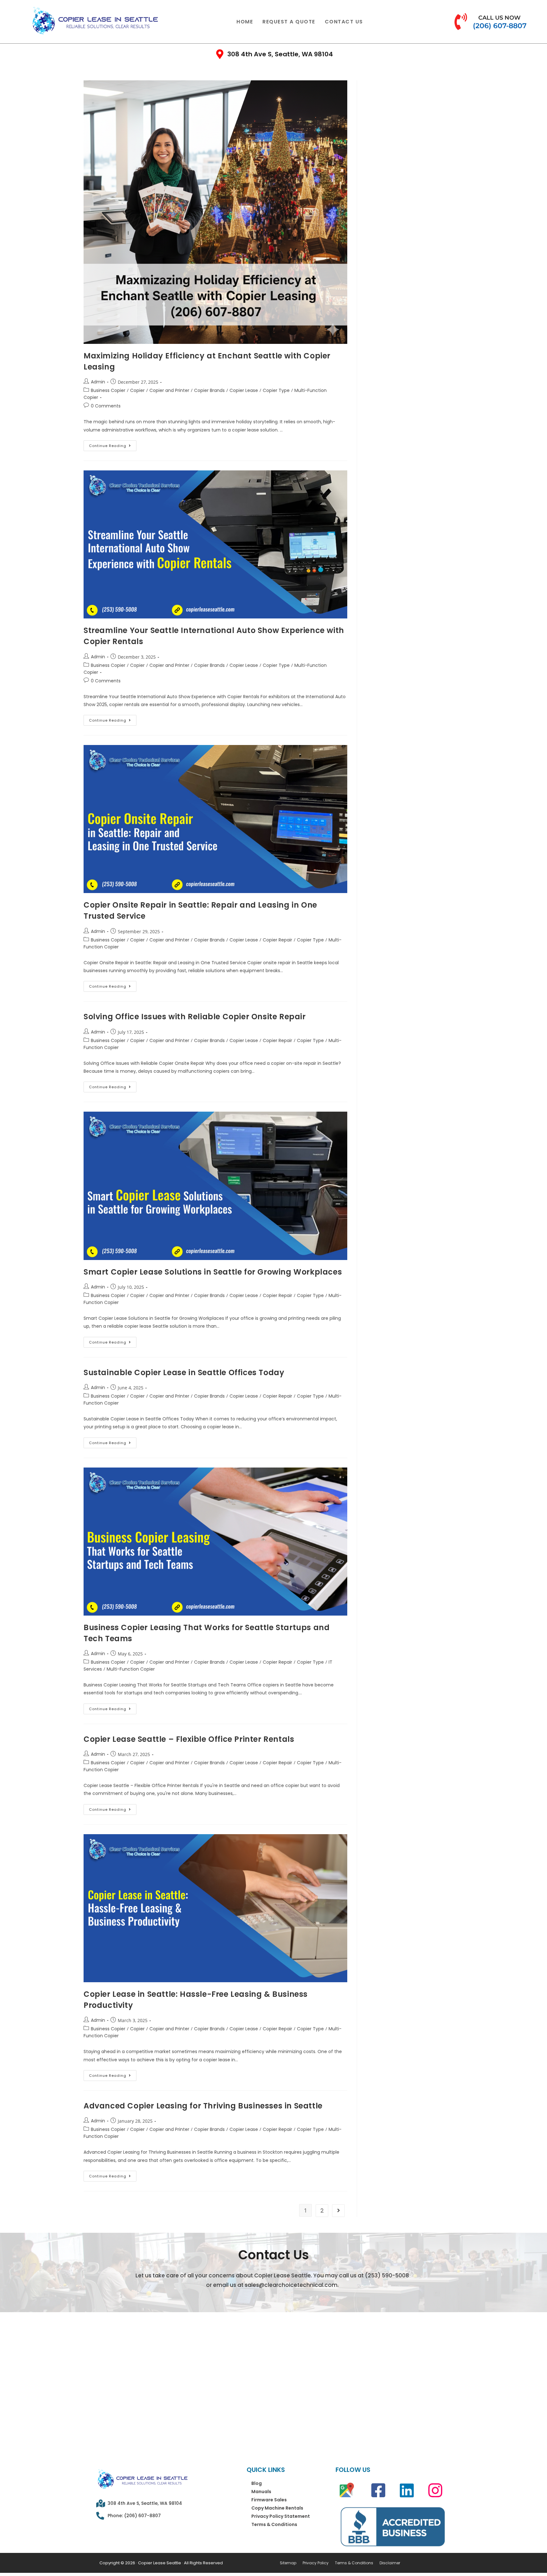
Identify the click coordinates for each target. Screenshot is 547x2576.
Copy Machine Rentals (277, 2508)
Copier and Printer (169, 390)
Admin (98, 382)
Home (245, 22)
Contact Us (344, 22)
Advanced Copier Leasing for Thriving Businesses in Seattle (203, 2106)
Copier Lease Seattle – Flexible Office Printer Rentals (189, 1739)
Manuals (261, 2492)
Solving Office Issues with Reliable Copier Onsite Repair (195, 1017)
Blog (257, 2483)
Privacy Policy (316, 2563)
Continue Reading (113, 444)
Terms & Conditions (274, 2524)
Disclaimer (390, 2563)
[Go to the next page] (338, 2211)
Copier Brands (209, 390)
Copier (137, 390)
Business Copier (108, 390)
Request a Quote (289, 22)
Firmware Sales (269, 2500)
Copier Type (276, 390)
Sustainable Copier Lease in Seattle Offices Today (184, 1372)
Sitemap (288, 2563)
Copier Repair (277, 940)
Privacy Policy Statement (281, 2516)
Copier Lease (244, 390)
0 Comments (106, 406)
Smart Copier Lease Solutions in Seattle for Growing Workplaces (213, 1272)
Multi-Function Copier (131, 1669)
